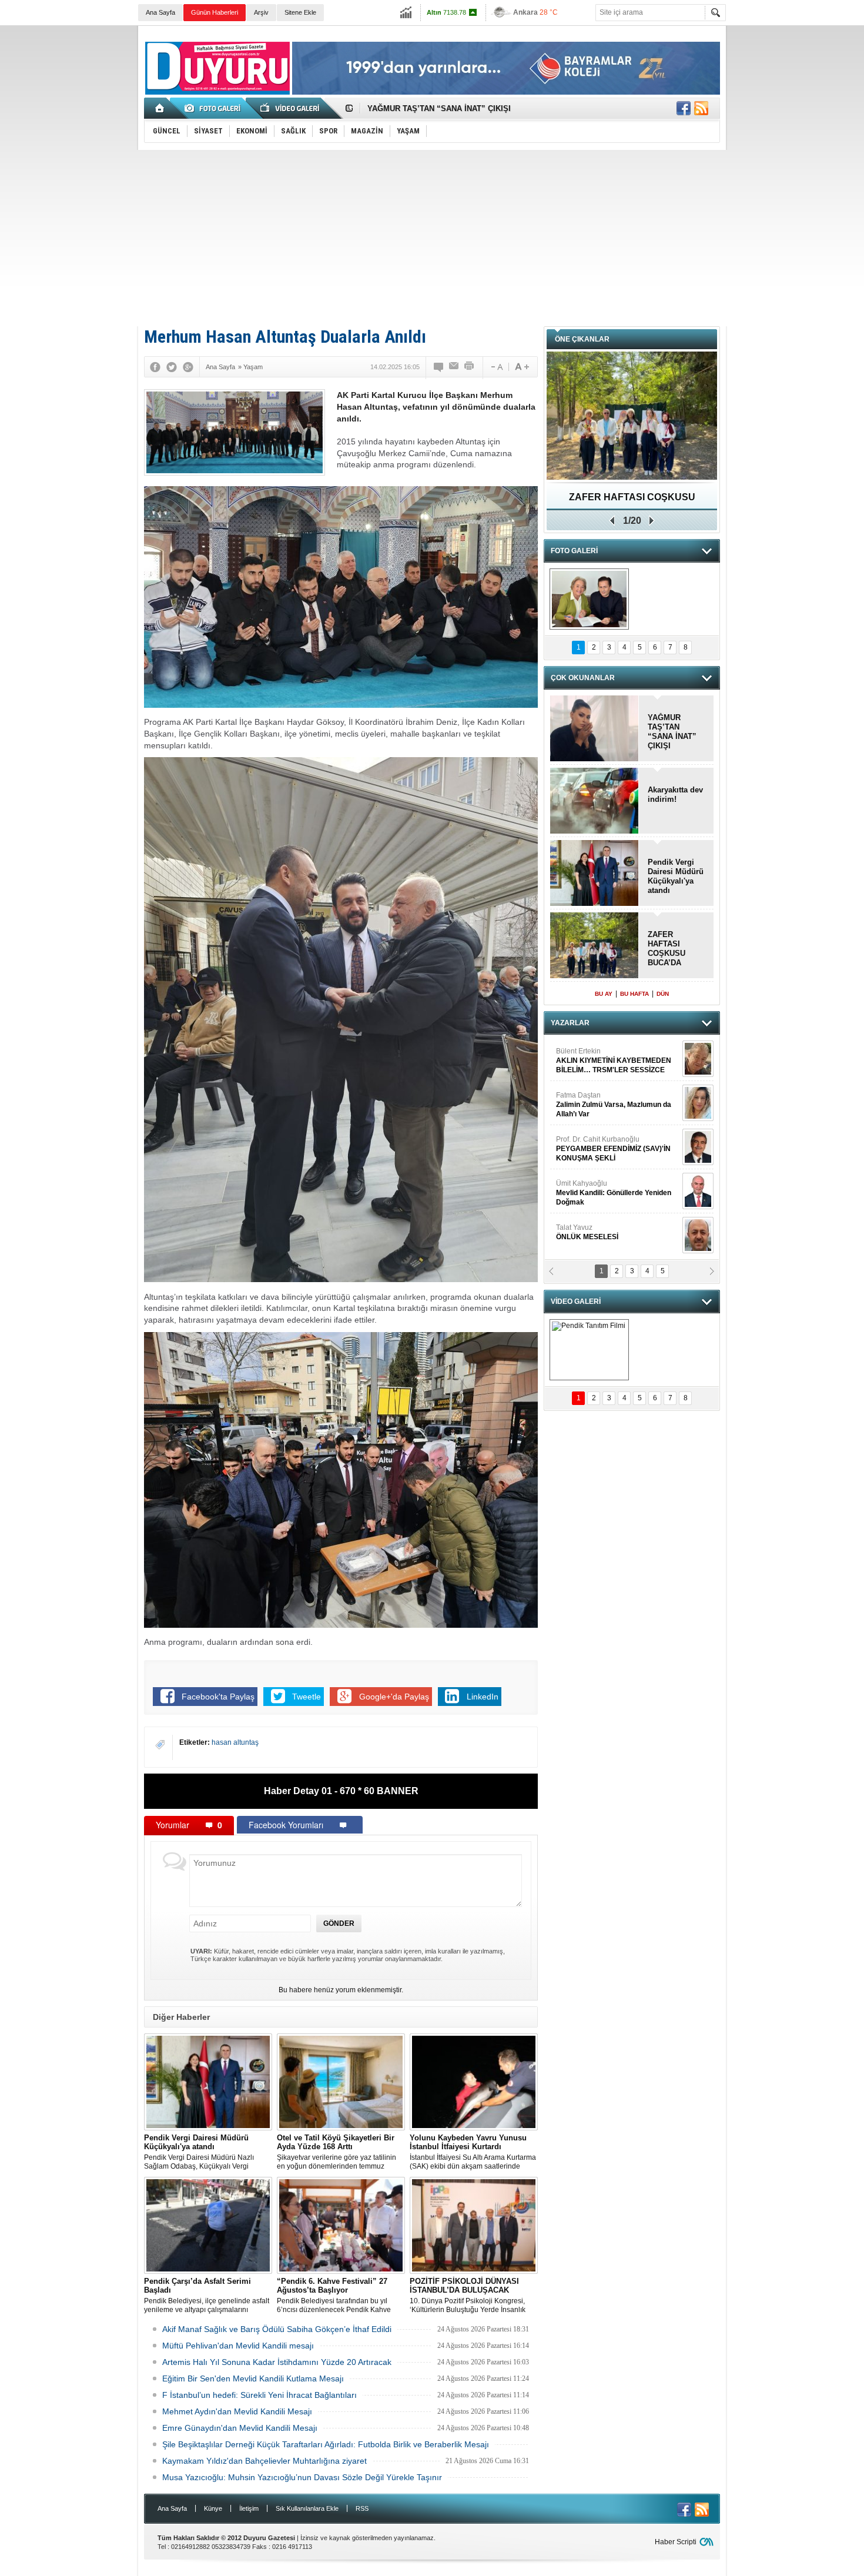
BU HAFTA (634, 994)
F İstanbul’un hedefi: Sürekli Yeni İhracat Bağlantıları (259, 2395)
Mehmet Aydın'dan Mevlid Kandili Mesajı (237, 2411)
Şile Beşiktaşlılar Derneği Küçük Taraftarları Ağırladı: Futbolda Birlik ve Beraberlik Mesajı (326, 2444)
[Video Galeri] (291, 108)
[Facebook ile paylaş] (684, 108)
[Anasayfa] (160, 108)
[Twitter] (172, 367)
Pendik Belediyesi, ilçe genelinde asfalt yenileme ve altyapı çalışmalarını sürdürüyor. (207, 2296)
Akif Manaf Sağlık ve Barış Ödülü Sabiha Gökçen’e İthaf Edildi (277, 2329)
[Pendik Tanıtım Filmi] (589, 1350)
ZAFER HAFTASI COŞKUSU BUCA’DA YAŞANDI (667, 949)
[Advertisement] (432, 238)
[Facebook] (155, 367)
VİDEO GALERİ (576, 1302)
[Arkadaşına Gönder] (454, 367)
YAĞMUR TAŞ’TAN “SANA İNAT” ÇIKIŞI (672, 732)
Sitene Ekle (300, 12)
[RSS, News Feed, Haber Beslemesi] (701, 108)
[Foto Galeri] (215, 108)
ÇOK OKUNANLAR (583, 678)
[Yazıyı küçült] (496, 367)
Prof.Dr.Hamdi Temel (609, 1193)
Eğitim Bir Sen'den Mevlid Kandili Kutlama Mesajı (253, 2378)
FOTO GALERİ (574, 551)
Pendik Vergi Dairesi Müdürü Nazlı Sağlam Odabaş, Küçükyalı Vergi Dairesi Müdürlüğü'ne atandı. (199, 2152)
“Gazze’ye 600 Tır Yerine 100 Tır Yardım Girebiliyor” (632, 501)
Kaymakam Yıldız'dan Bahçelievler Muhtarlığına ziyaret (264, 2461)
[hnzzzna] (589, 599)
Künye (213, 2508)
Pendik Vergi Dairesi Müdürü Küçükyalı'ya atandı (676, 876)
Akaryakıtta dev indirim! (675, 794)
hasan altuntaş (235, 1742)
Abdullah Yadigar (584, 1056)
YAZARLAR (570, 1023)
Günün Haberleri (215, 12)
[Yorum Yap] (439, 367)
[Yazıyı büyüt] (522, 367)
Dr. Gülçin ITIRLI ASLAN (594, 1100)
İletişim (249, 2508)
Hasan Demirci (612, 1149)
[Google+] (188, 367)
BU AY (604, 994)
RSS (362, 2508)
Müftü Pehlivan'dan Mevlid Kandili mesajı (238, 2346)
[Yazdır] (470, 367)
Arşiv (261, 12)
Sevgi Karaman (581, 1232)
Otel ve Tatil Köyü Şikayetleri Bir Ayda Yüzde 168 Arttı (465, 108)
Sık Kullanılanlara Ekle (307, 2508)
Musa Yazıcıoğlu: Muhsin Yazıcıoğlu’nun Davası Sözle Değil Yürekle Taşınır (302, 2477)
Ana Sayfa (160, 12)
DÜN (663, 994)
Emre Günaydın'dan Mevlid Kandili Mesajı (240, 2428)
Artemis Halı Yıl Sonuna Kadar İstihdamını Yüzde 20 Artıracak (277, 2362)
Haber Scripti (676, 2542)
